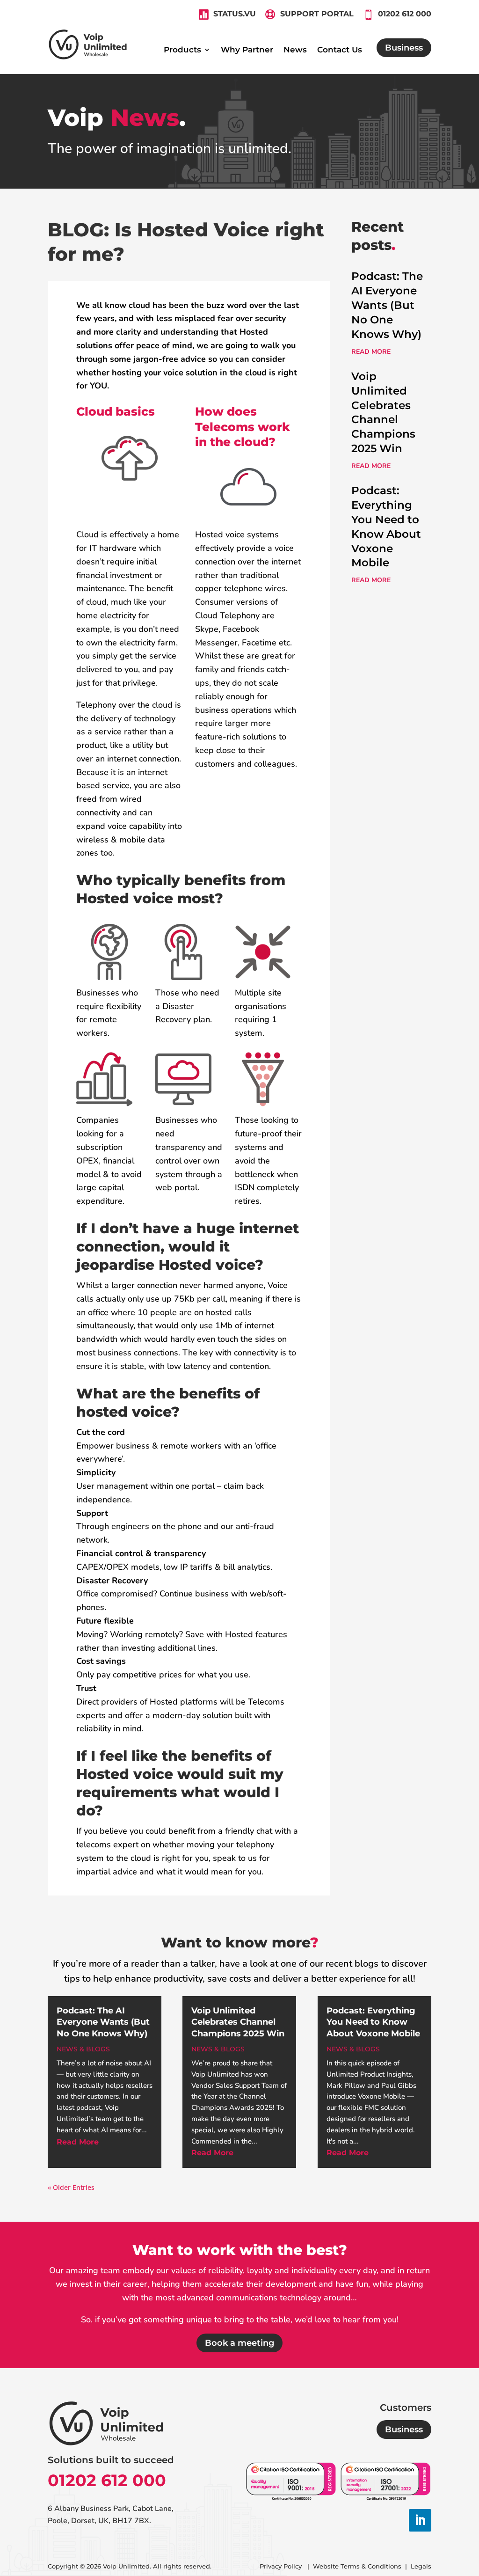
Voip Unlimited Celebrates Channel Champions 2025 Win (238, 2022)
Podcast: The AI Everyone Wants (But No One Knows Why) (387, 305)
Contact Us (340, 50)
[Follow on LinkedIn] (420, 2520)
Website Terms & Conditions (357, 2566)
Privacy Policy (282, 2566)
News (295, 50)
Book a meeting (239, 2343)
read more (371, 352)
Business (404, 48)
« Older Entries (71, 2187)
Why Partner (247, 50)
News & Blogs (83, 2049)
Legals (421, 2566)
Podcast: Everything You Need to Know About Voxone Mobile (373, 2022)
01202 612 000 (107, 2480)
